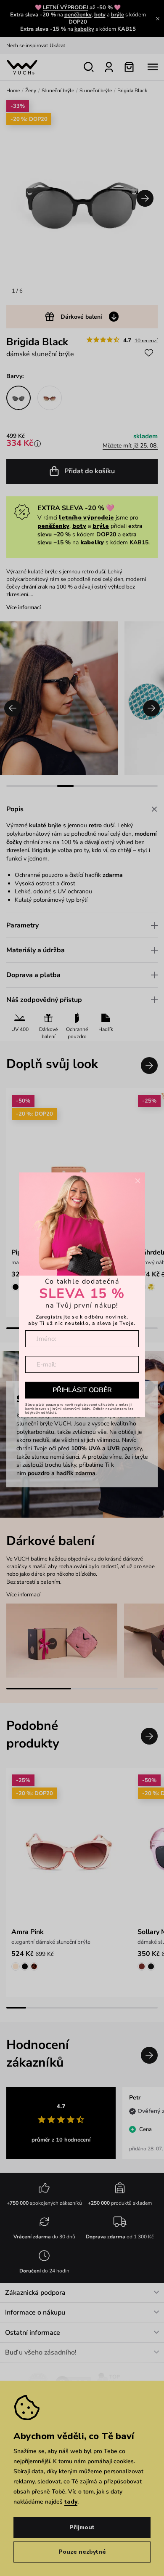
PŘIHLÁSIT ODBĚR (82, 1390)
